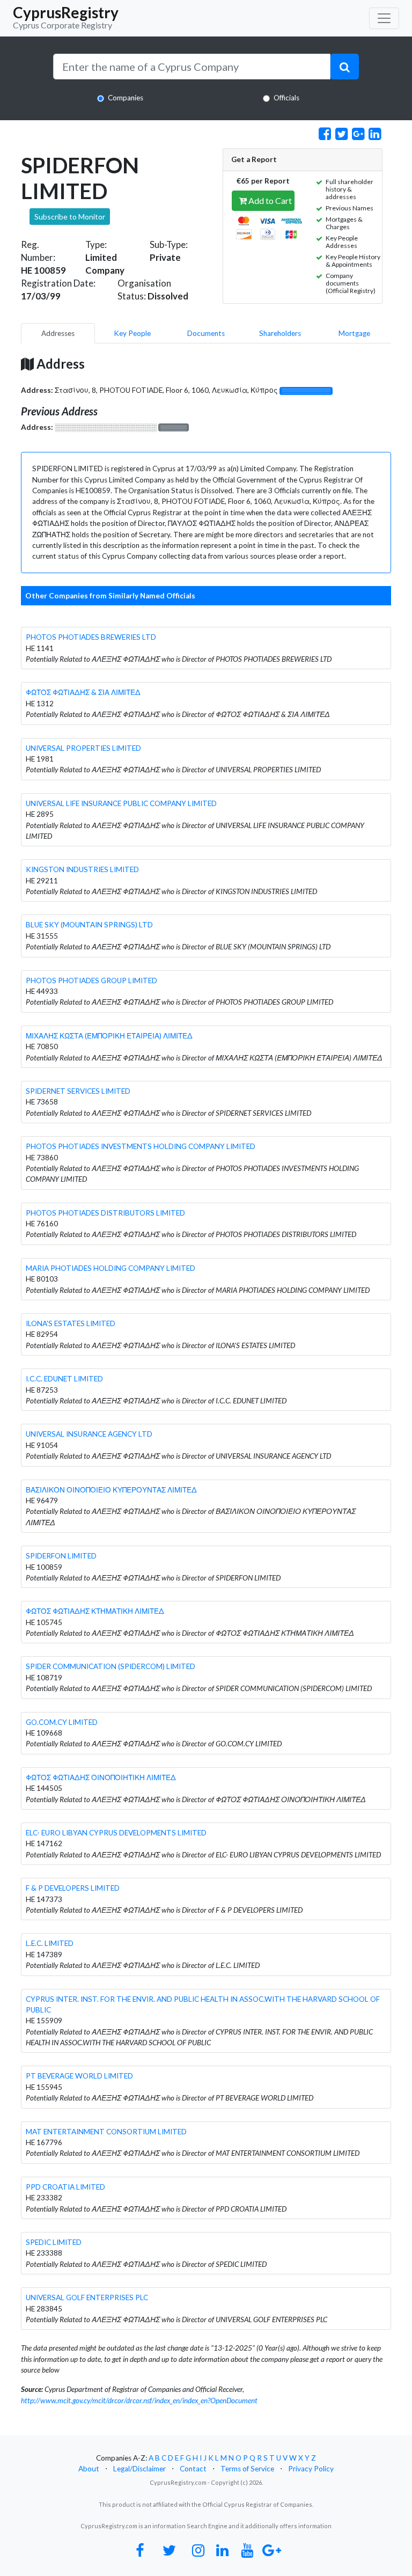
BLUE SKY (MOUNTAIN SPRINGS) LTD (89, 925)
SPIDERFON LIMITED (61, 1556)
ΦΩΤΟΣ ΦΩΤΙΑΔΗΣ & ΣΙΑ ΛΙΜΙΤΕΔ (83, 692)
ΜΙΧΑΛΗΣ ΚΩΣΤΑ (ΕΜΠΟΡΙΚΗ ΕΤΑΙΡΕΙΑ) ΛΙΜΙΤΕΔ (109, 1036)
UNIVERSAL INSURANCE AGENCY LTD (89, 1434)
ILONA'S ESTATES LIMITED (71, 1323)
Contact (193, 2469)
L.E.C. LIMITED (50, 1943)
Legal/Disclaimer (139, 2469)
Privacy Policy (311, 2469)
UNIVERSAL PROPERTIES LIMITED (83, 748)
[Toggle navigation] (384, 18)
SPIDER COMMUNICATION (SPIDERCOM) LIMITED (111, 1666)
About (89, 2469)
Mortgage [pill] (354, 333)
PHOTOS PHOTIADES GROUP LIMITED (91, 980)
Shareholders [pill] (280, 333)
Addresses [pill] (58, 333)
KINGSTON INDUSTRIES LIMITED (82, 869)
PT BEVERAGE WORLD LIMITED (79, 2076)
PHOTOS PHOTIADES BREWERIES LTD (91, 637)
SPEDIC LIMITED (54, 2242)
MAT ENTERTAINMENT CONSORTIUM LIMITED (106, 2132)
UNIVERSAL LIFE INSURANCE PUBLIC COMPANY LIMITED (121, 803)
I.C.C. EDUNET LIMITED (64, 1379)
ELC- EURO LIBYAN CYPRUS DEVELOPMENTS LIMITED (116, 1833)
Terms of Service (247, 2469)
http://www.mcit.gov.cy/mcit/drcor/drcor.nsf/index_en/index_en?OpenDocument (139, 2401)
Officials (286, 98)
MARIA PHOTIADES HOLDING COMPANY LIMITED (111, 1268)
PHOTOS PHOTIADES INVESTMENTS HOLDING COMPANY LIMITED (141, 1146)
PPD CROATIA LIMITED (65, 2187)
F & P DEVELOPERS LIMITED (73, 1888)
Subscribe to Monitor (70, 217)
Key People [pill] (132, 333)
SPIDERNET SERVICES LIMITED (78, 1091)
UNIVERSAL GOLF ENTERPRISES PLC (87, 2297)
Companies (126, 98)
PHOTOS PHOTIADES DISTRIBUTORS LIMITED (105, 1213)
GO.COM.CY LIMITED (62, 1722)
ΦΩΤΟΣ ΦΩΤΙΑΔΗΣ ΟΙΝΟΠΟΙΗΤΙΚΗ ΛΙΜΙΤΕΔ (101, 1777)
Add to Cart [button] (269, 200)
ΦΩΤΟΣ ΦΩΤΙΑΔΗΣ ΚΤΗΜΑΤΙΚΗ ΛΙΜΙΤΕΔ (95, 1611)
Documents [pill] (206, 333)
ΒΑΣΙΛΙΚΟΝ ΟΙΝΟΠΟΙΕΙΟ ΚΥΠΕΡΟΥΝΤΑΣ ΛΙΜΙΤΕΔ (111, 1490)
